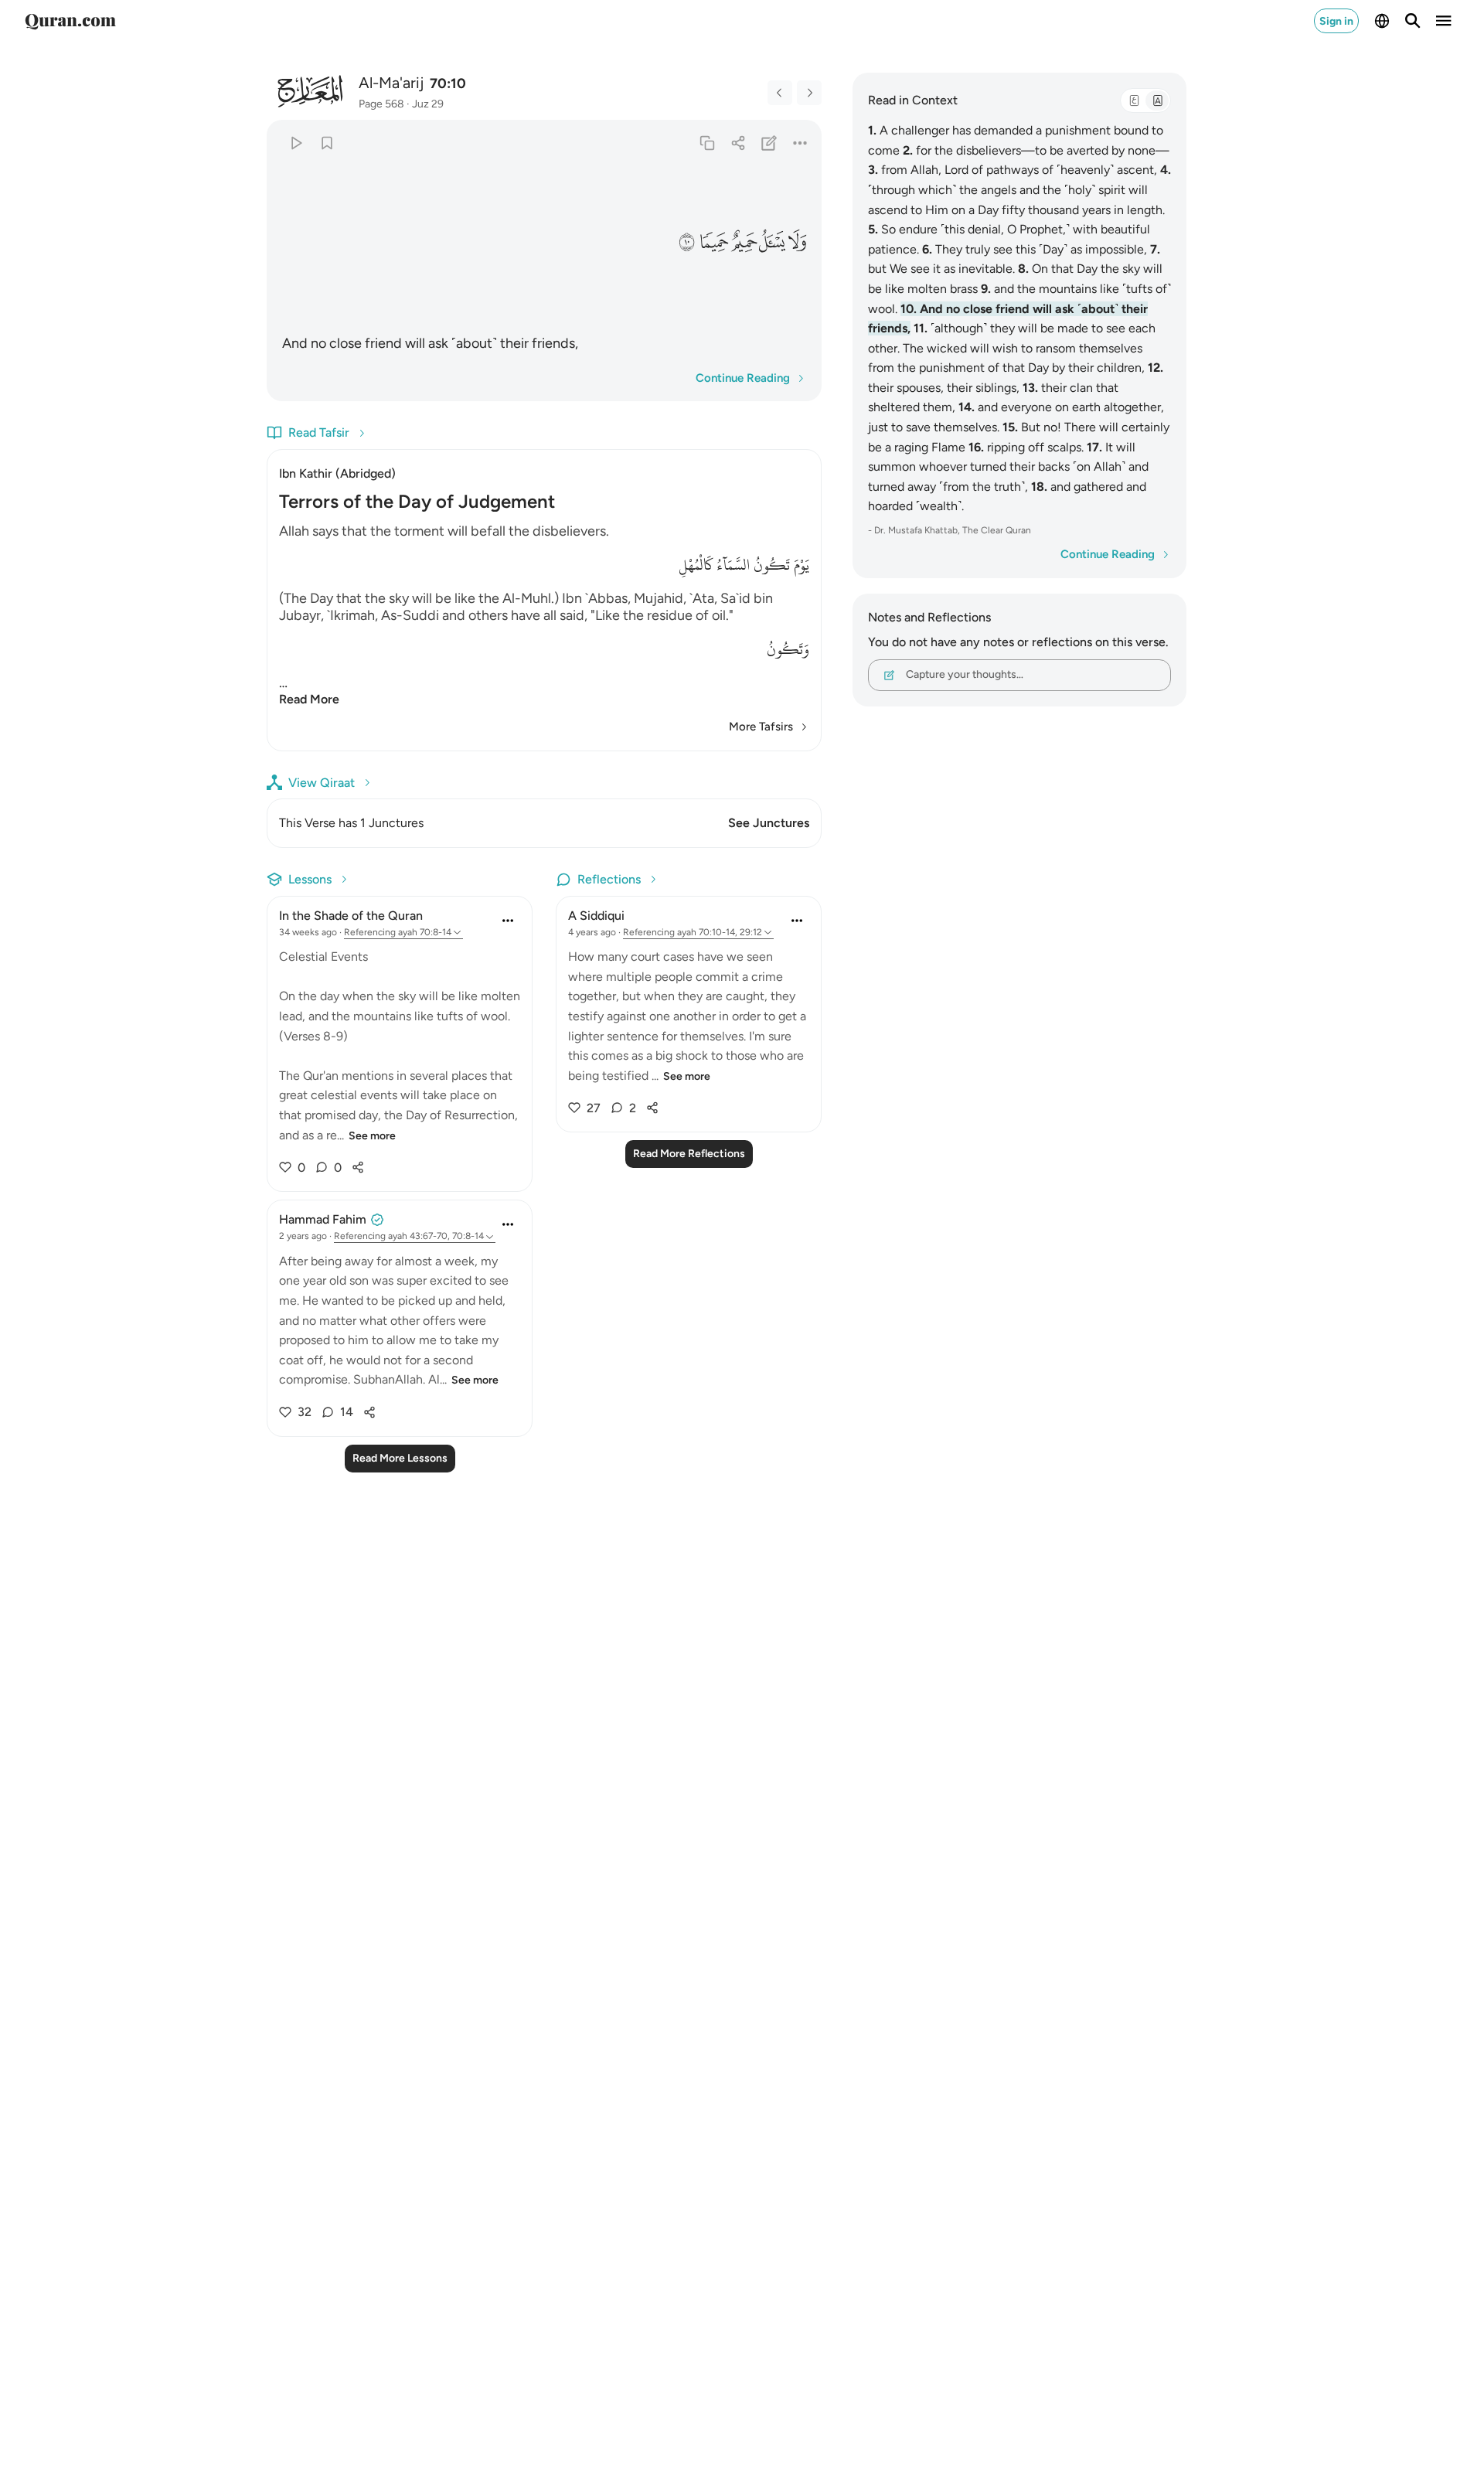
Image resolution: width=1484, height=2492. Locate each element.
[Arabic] (1134, 100)
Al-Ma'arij (391, 83)
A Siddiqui (596, 916)
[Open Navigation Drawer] (1444, 21)
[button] (798, 242)
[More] (800, 143)
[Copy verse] (707, 143)
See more (372, 1136)
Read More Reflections (689, 1154)
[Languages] (1382, 21)
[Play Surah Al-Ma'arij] (296, 143)
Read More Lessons (400, 1458)
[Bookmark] (327, 143)
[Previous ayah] (780, 93)
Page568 (381, 104)
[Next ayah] (809, 93)
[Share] (738, 143)
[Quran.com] (70, 21)
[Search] (1413, 21)
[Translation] (1157, 100)
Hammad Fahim (323, 1219)
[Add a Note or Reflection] (769, 143)
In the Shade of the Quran (351, 916)
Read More (309, 699)
